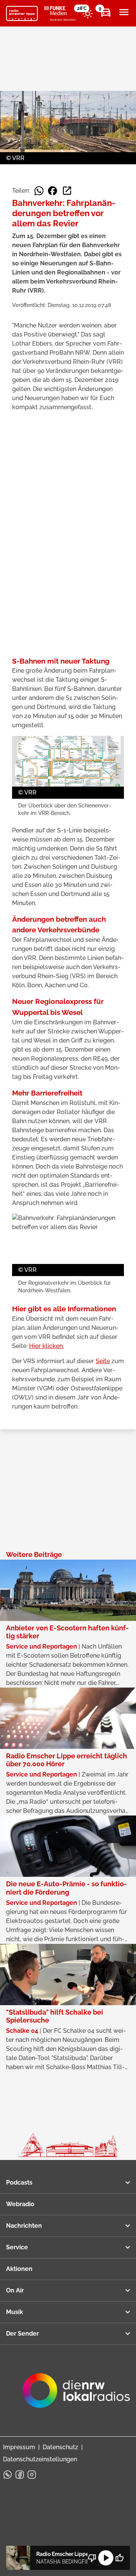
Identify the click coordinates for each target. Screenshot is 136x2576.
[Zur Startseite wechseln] (22, 14)
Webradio (20, 2204)
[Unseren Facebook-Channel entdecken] (20, 2475)
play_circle (106, 2558)
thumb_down (92, 2558)
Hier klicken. (46, 1346)
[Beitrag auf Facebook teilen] (53, 191)
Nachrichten (24, 2226)
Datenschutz (60, 2447)
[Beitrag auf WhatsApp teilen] (39, 191)
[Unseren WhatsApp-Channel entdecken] (8, 2475)
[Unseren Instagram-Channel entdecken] (32, 2475)
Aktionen (19, 2269)
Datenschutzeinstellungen (40, 2459)
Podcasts (19, 2183)
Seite (103, 1361)
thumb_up (119, 2558)
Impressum (19, 2447)
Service (17, 2247)
